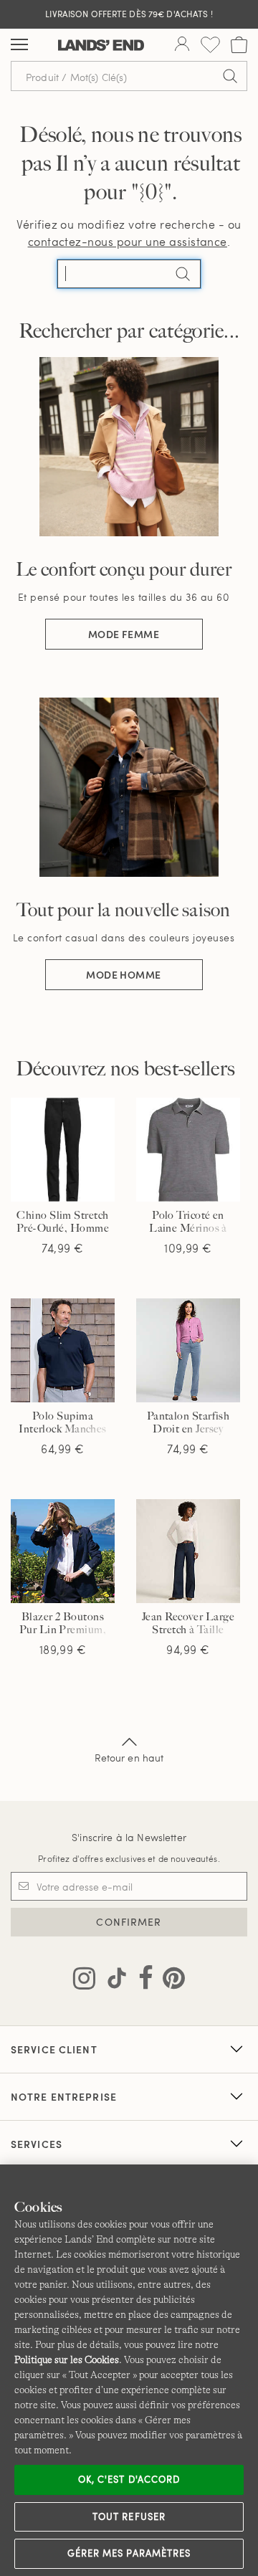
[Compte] (182, 45)
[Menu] (19, 45)
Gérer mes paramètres (129, 2553)
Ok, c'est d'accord (129, 2479)
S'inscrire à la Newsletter (129, 1837)
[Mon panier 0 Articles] (239, 45)
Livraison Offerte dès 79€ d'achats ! (129, 14)
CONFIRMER (129, 1922)
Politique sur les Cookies (67, 2359)
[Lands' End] (101, 45)
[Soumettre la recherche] (230, 76)
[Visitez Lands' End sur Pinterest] (169, 1981)
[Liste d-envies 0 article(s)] (210, 45)
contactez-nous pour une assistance (128, 241)
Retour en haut (129, 1758)
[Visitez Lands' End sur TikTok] (113, 1981)
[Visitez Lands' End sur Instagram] (84, 1981)
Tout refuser (129, 2516)
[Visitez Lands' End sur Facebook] (142, 1981)
